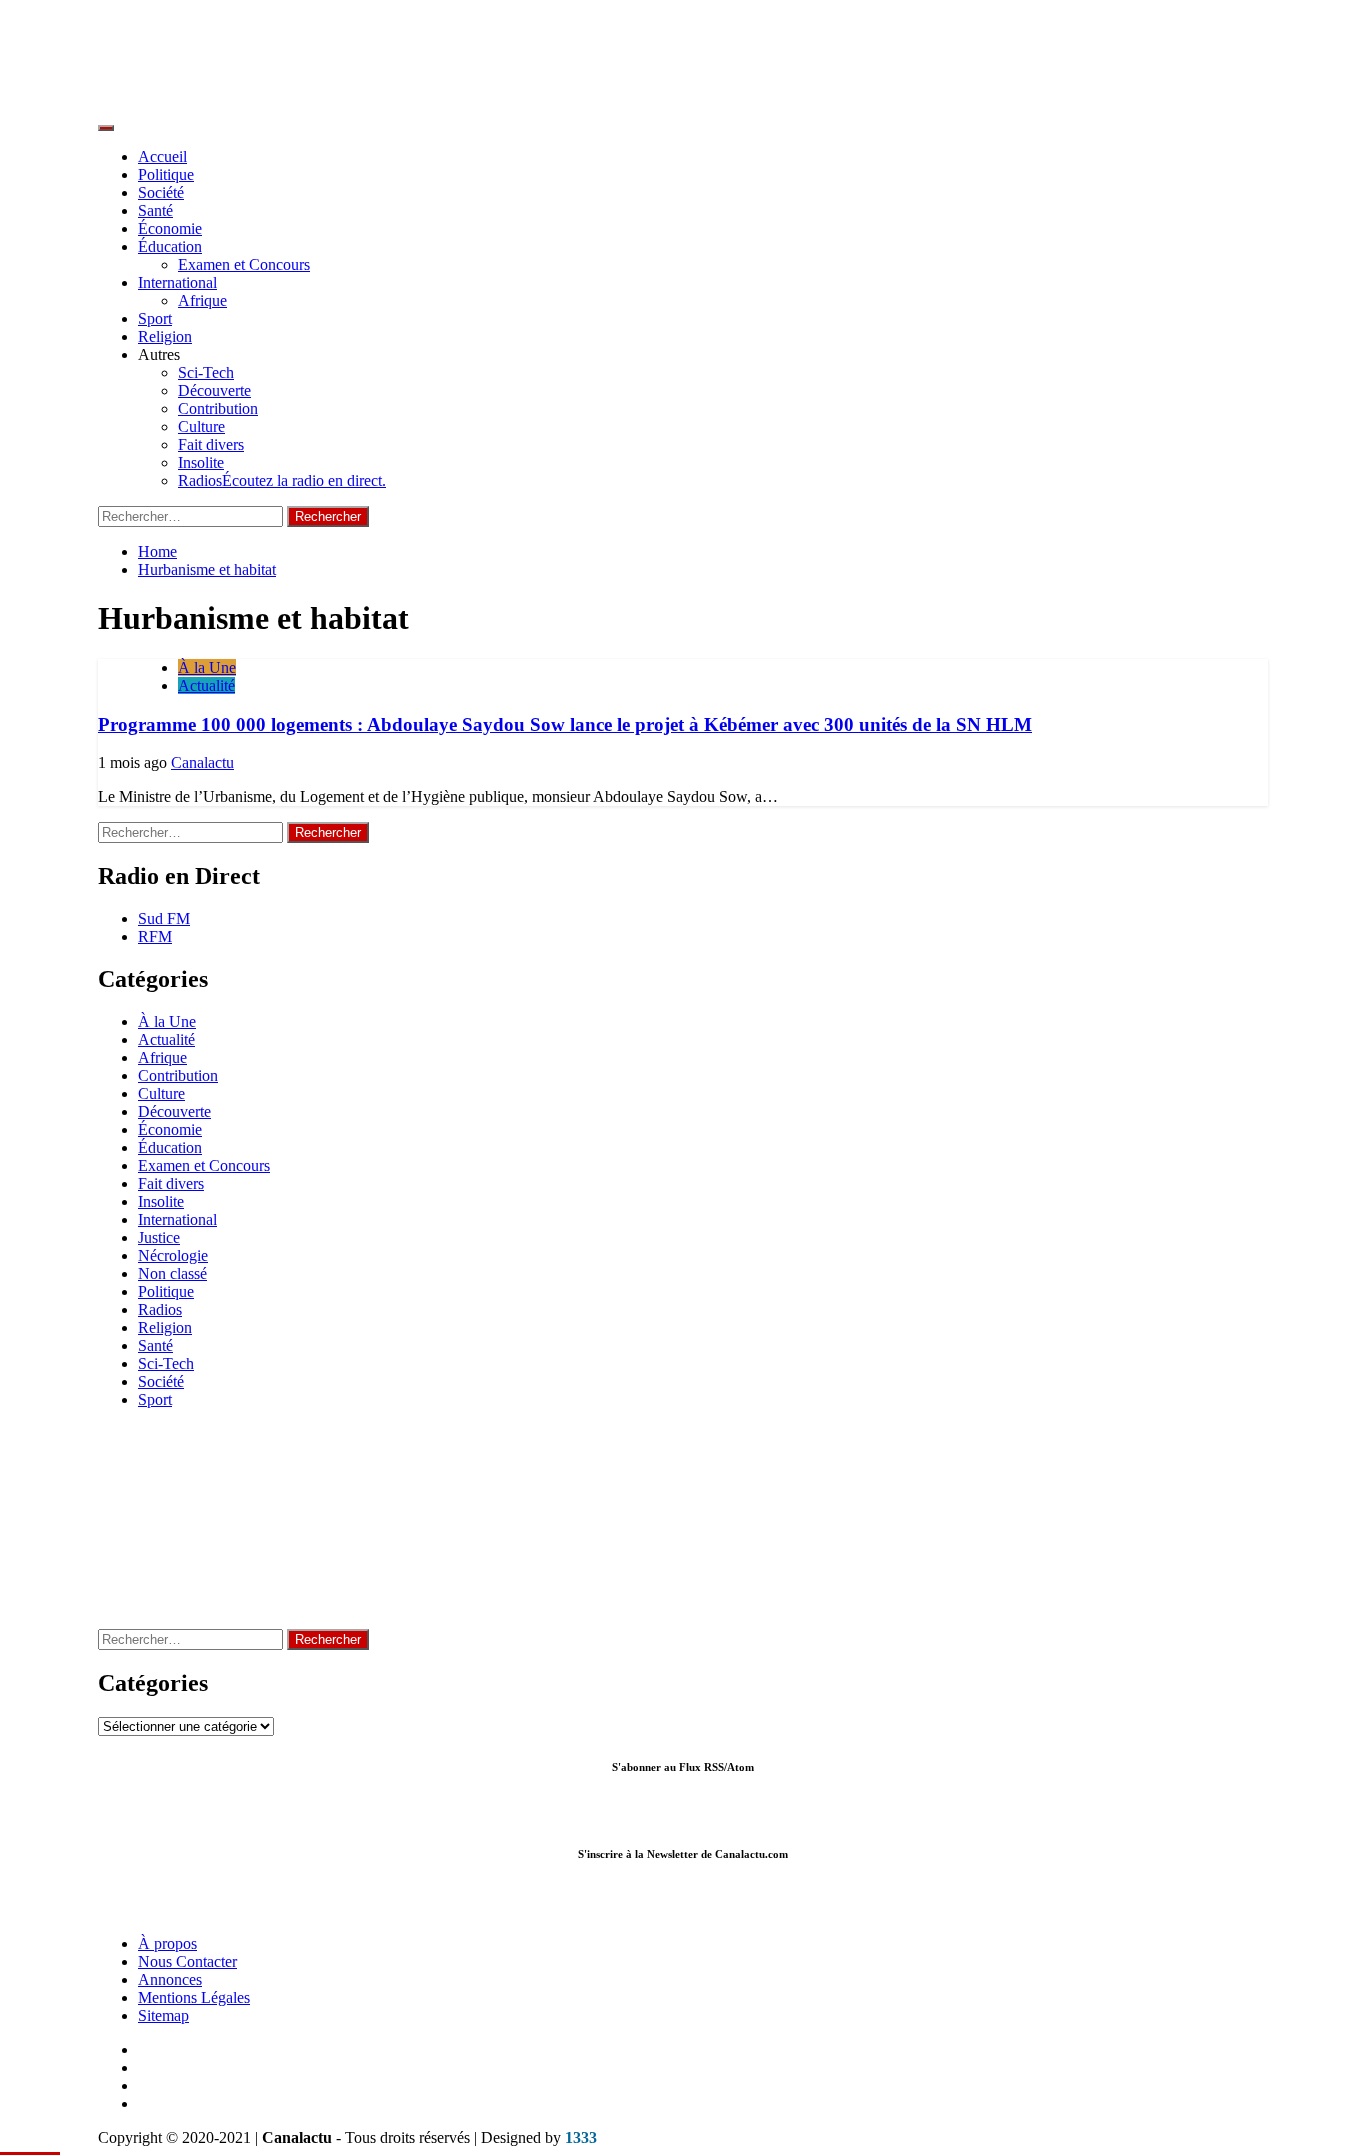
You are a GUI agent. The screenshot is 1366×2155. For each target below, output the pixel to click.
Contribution (218, 408)
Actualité (206, 685)
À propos (167, 1943)
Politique (166, 174)
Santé (155, 210)
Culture (201, 426)
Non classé (172, 1273)
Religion (165, 336)
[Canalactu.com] (683, 1909)
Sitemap (163, 2015)
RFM (155, 936)
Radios (282, 480)
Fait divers (211, 444)
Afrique (202, 300)
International (177, 282)
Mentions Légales (194, 1997)
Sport (155, 318)
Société (161, 192)
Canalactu (202, 762)
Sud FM (164, 918)
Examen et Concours (244, 264)
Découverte (214, 390)
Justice (159, 1237)
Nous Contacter (187, 1961)
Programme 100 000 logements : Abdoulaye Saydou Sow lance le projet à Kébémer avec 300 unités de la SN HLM (565, 724)
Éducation (170, 246)
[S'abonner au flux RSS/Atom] (680, 1813)
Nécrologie (173, 1255)
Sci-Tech (206, 372)
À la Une (207, 667)
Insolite (201, 462)
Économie (170, 228)
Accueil (162, 156)
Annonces (170, 1979)
